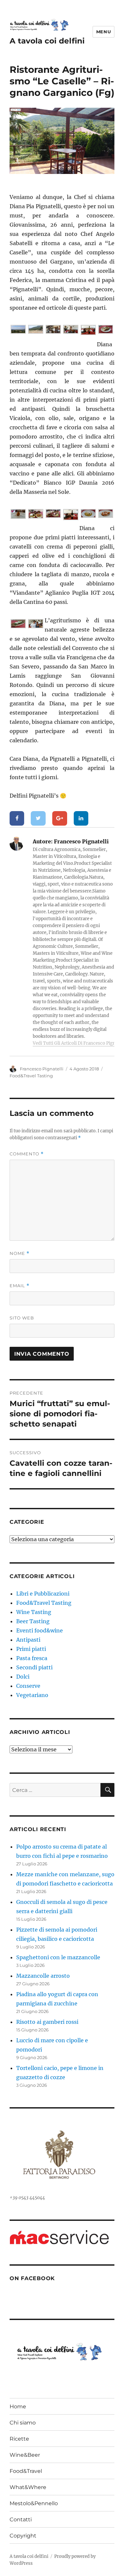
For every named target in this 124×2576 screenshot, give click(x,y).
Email (20, 1286)
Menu (103, 32)
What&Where (28, 2487)
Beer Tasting (33, 1621)
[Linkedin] (81, 818)
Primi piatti (31, 1649)
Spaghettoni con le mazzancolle (58, 1957)
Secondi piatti (34, 1667)
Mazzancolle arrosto (43, 1976)
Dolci (23, 1677)
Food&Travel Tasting (31, 1076)
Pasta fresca (32, 1658)
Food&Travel (26, 2471)
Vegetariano (32, 1695)
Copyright (23, 2536)
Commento (27, 1154)
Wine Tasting (34, 1612)
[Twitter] (38, 818)
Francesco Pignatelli (42, 1069)
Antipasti (28, 1640)
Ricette (19, 2439)
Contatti (21, 2519)
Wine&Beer (25, 2455)
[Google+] (60, 818)
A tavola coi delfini (47, 41)
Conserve (28, 1686)
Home (18, 2406)
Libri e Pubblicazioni (43, 1594)
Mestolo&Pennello (34, 2503)
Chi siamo (23, 2423)
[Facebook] (17, 818)
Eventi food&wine (40, 1630)
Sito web (22, 1318)
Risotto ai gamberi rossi (47, 2022)
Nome (20, 1253)
